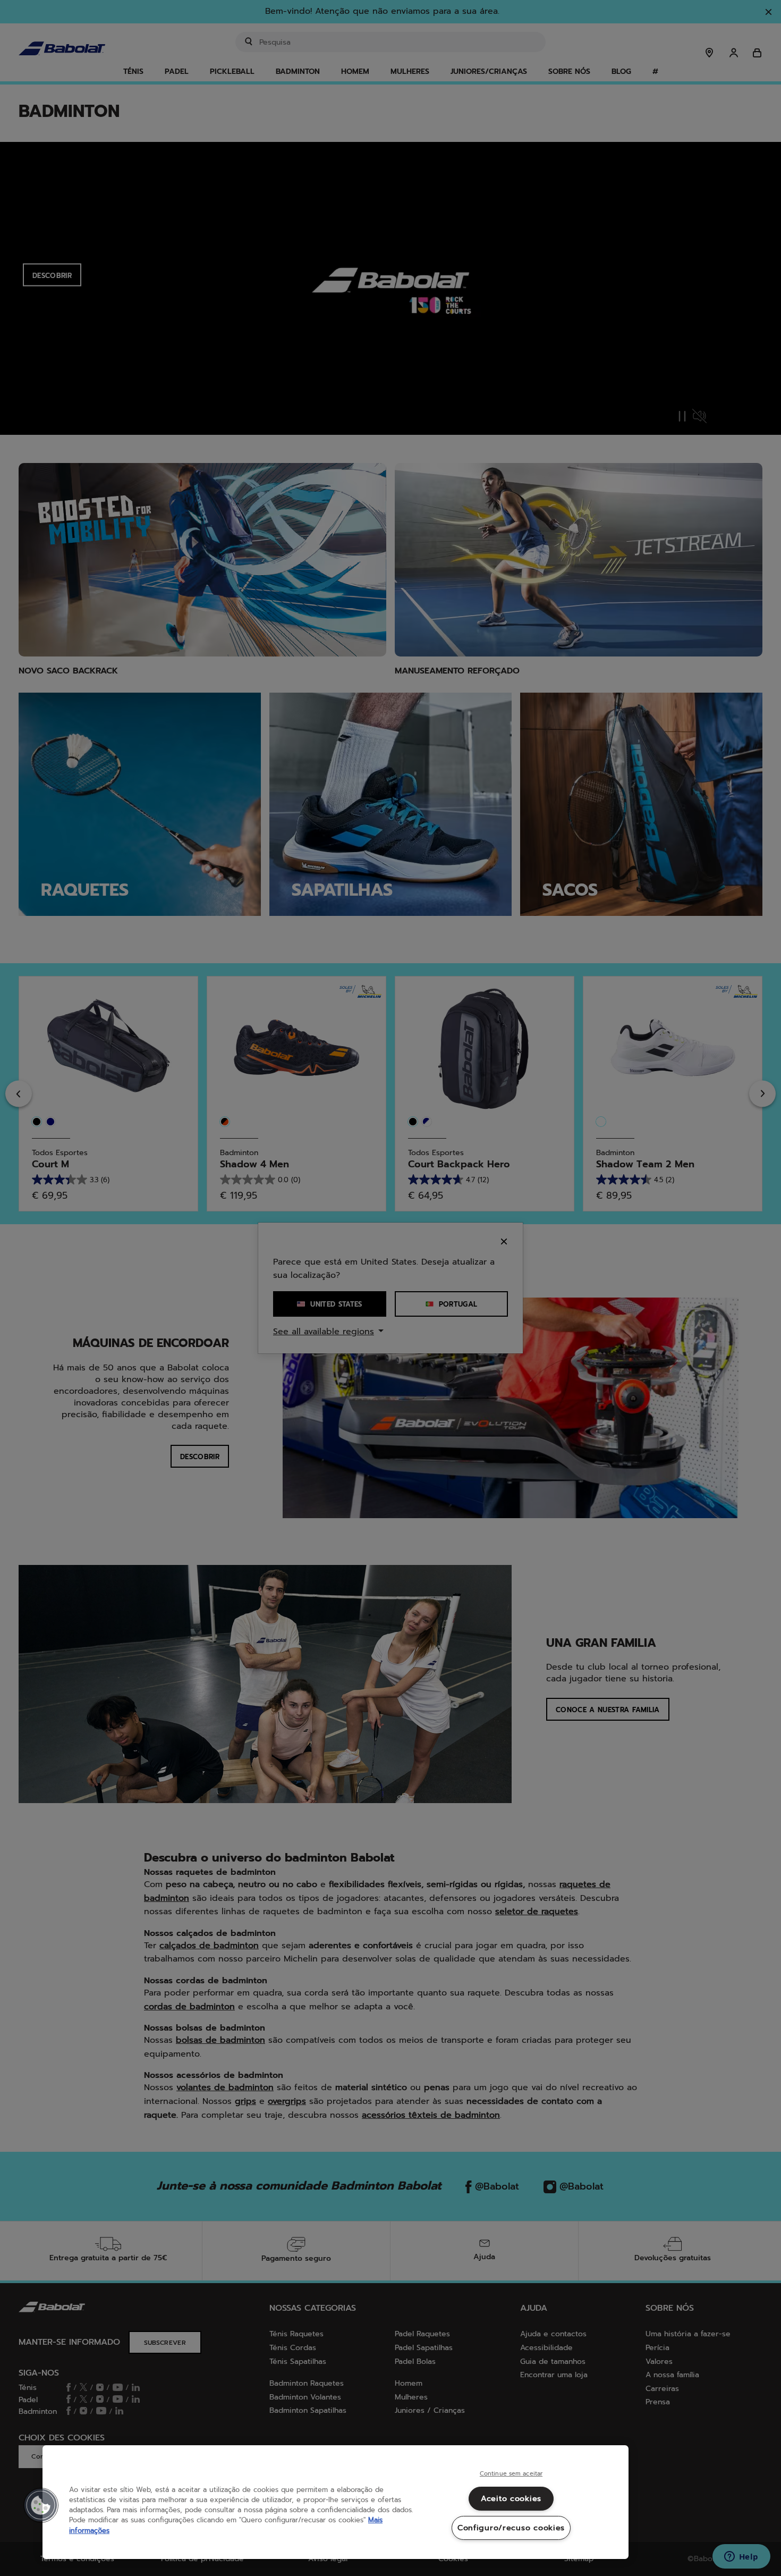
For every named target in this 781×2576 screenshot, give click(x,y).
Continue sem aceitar (511, 2474)
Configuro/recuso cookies (511, 2528)
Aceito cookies (511, 2498)
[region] (336, 2502)
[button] (41, 2505)
